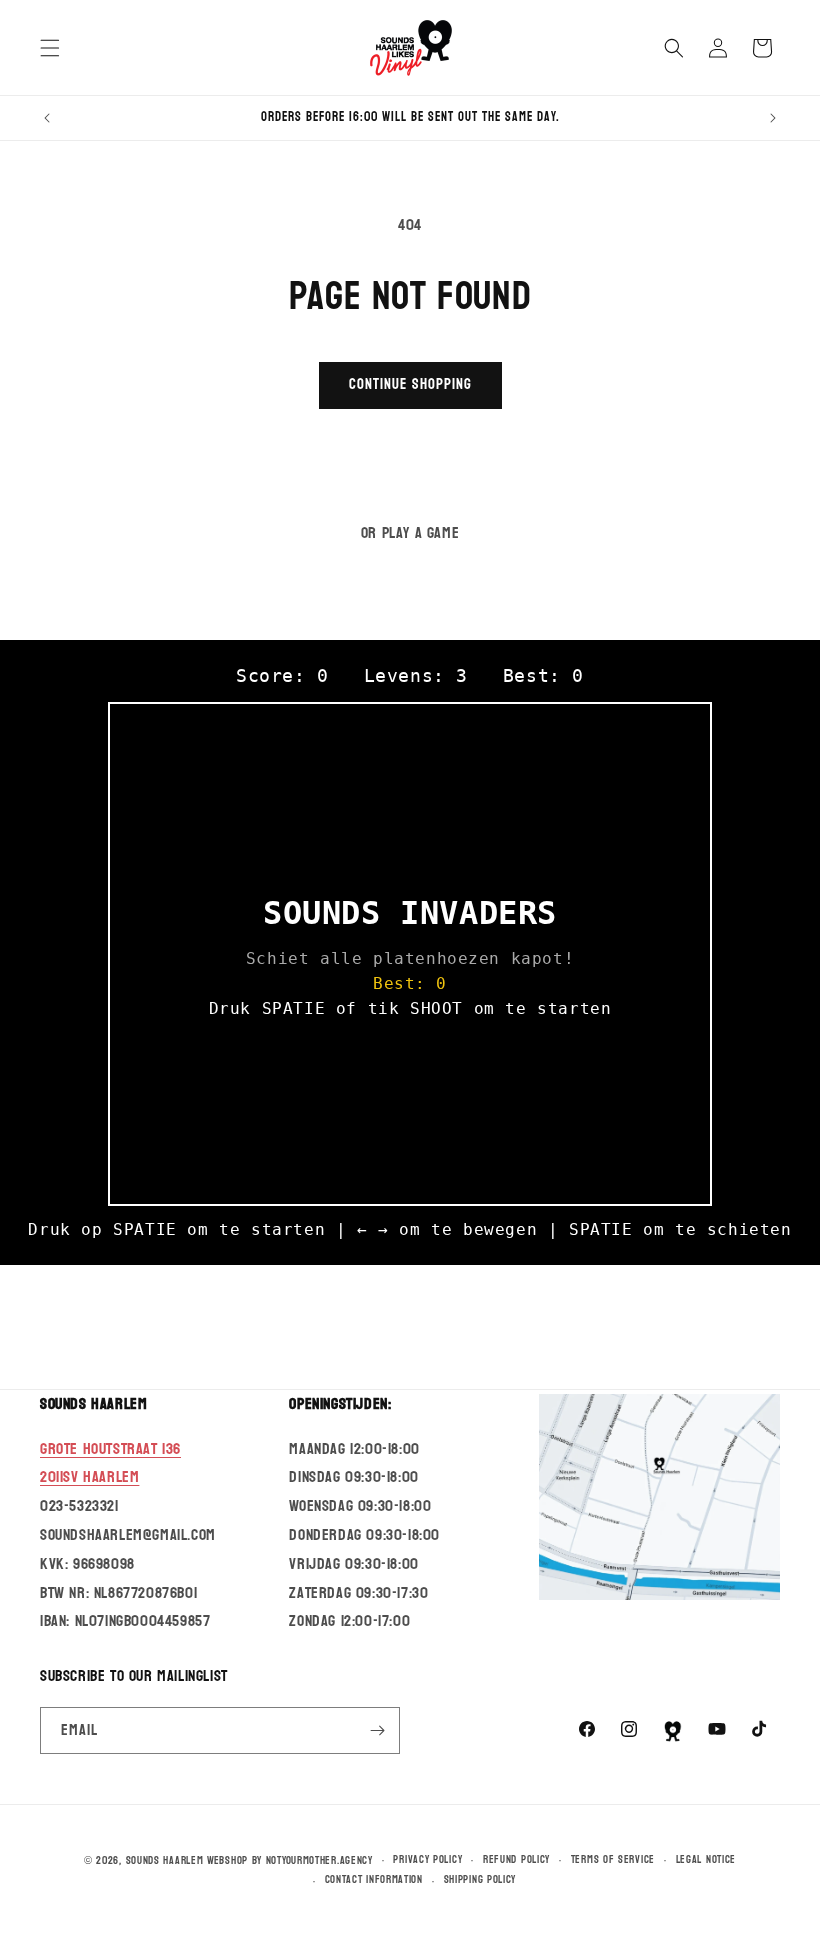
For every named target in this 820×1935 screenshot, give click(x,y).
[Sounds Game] (673, 1731)
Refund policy (516, 1860)
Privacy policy (427, 1860)
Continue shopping (410, 384)
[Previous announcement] (47, 118)
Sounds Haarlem (165, 1860)
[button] (50, 48)
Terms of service (613, 1860)
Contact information (374, 1880)
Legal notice (706, 1860)
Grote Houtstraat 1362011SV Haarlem (110, 1463)
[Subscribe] (377, 1730)
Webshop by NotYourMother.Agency (290, 1860)
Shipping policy (480, 1880)
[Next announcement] (773, 118)
